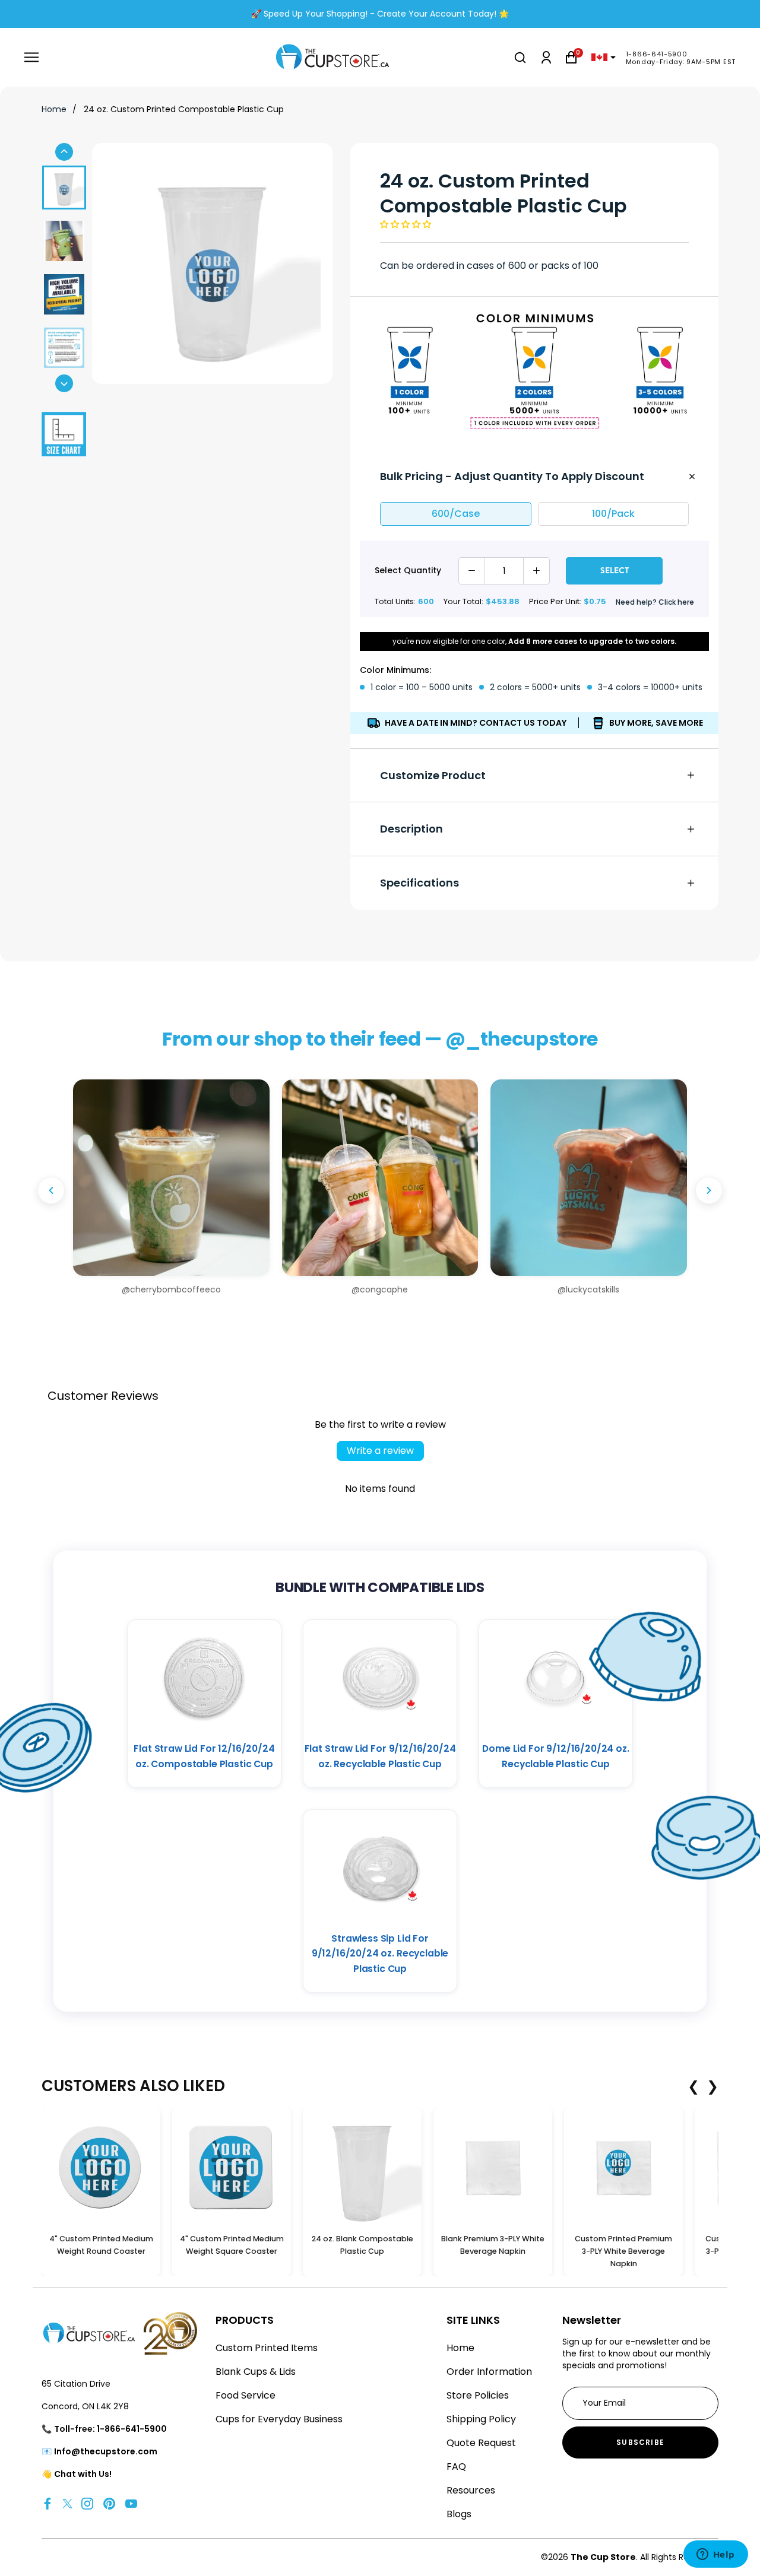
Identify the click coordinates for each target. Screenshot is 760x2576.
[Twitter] (67, 2503)
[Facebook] (47, 2503)
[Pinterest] (109, 2503)
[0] (571, 57)
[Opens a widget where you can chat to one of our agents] (715, 2555)
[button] (406, 224)
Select (615, 570)
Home (54, 109)
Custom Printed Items (267, 2348)
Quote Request (481, 2443)
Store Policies (478, 2395)
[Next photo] (709, 1190)
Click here (676, 602)
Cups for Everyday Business (279, 2419)
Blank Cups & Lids (256, 2372)
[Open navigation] (31, 57)
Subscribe (640, 2442)
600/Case (456, 514)
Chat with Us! (83, 2474)
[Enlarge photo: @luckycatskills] (589, 1178)
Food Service (246, 2395)
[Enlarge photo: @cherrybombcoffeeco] (171, 1178)
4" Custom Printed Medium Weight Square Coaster (232, 2245)
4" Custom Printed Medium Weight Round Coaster (101, 2245)
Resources (471, 2490)
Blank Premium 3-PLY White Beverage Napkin (493, 2245)
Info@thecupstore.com (106, 2451)
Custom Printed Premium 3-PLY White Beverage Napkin (623, 2251)
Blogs (459, 2514)
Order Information (489, 2372)
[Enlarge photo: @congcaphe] (380, 1178)
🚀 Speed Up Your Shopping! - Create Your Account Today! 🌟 (380, 14)
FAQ (456, 2467)
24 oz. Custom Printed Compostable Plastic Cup (184, 109)
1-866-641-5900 (657, 54)
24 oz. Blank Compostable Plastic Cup (362, 2245)
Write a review (380, 1451)
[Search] (520, 58)
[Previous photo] (51, 1190)
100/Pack (613, 514)
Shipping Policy (481, 2419)
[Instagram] (87, 2503)
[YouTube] (131, 2503)
